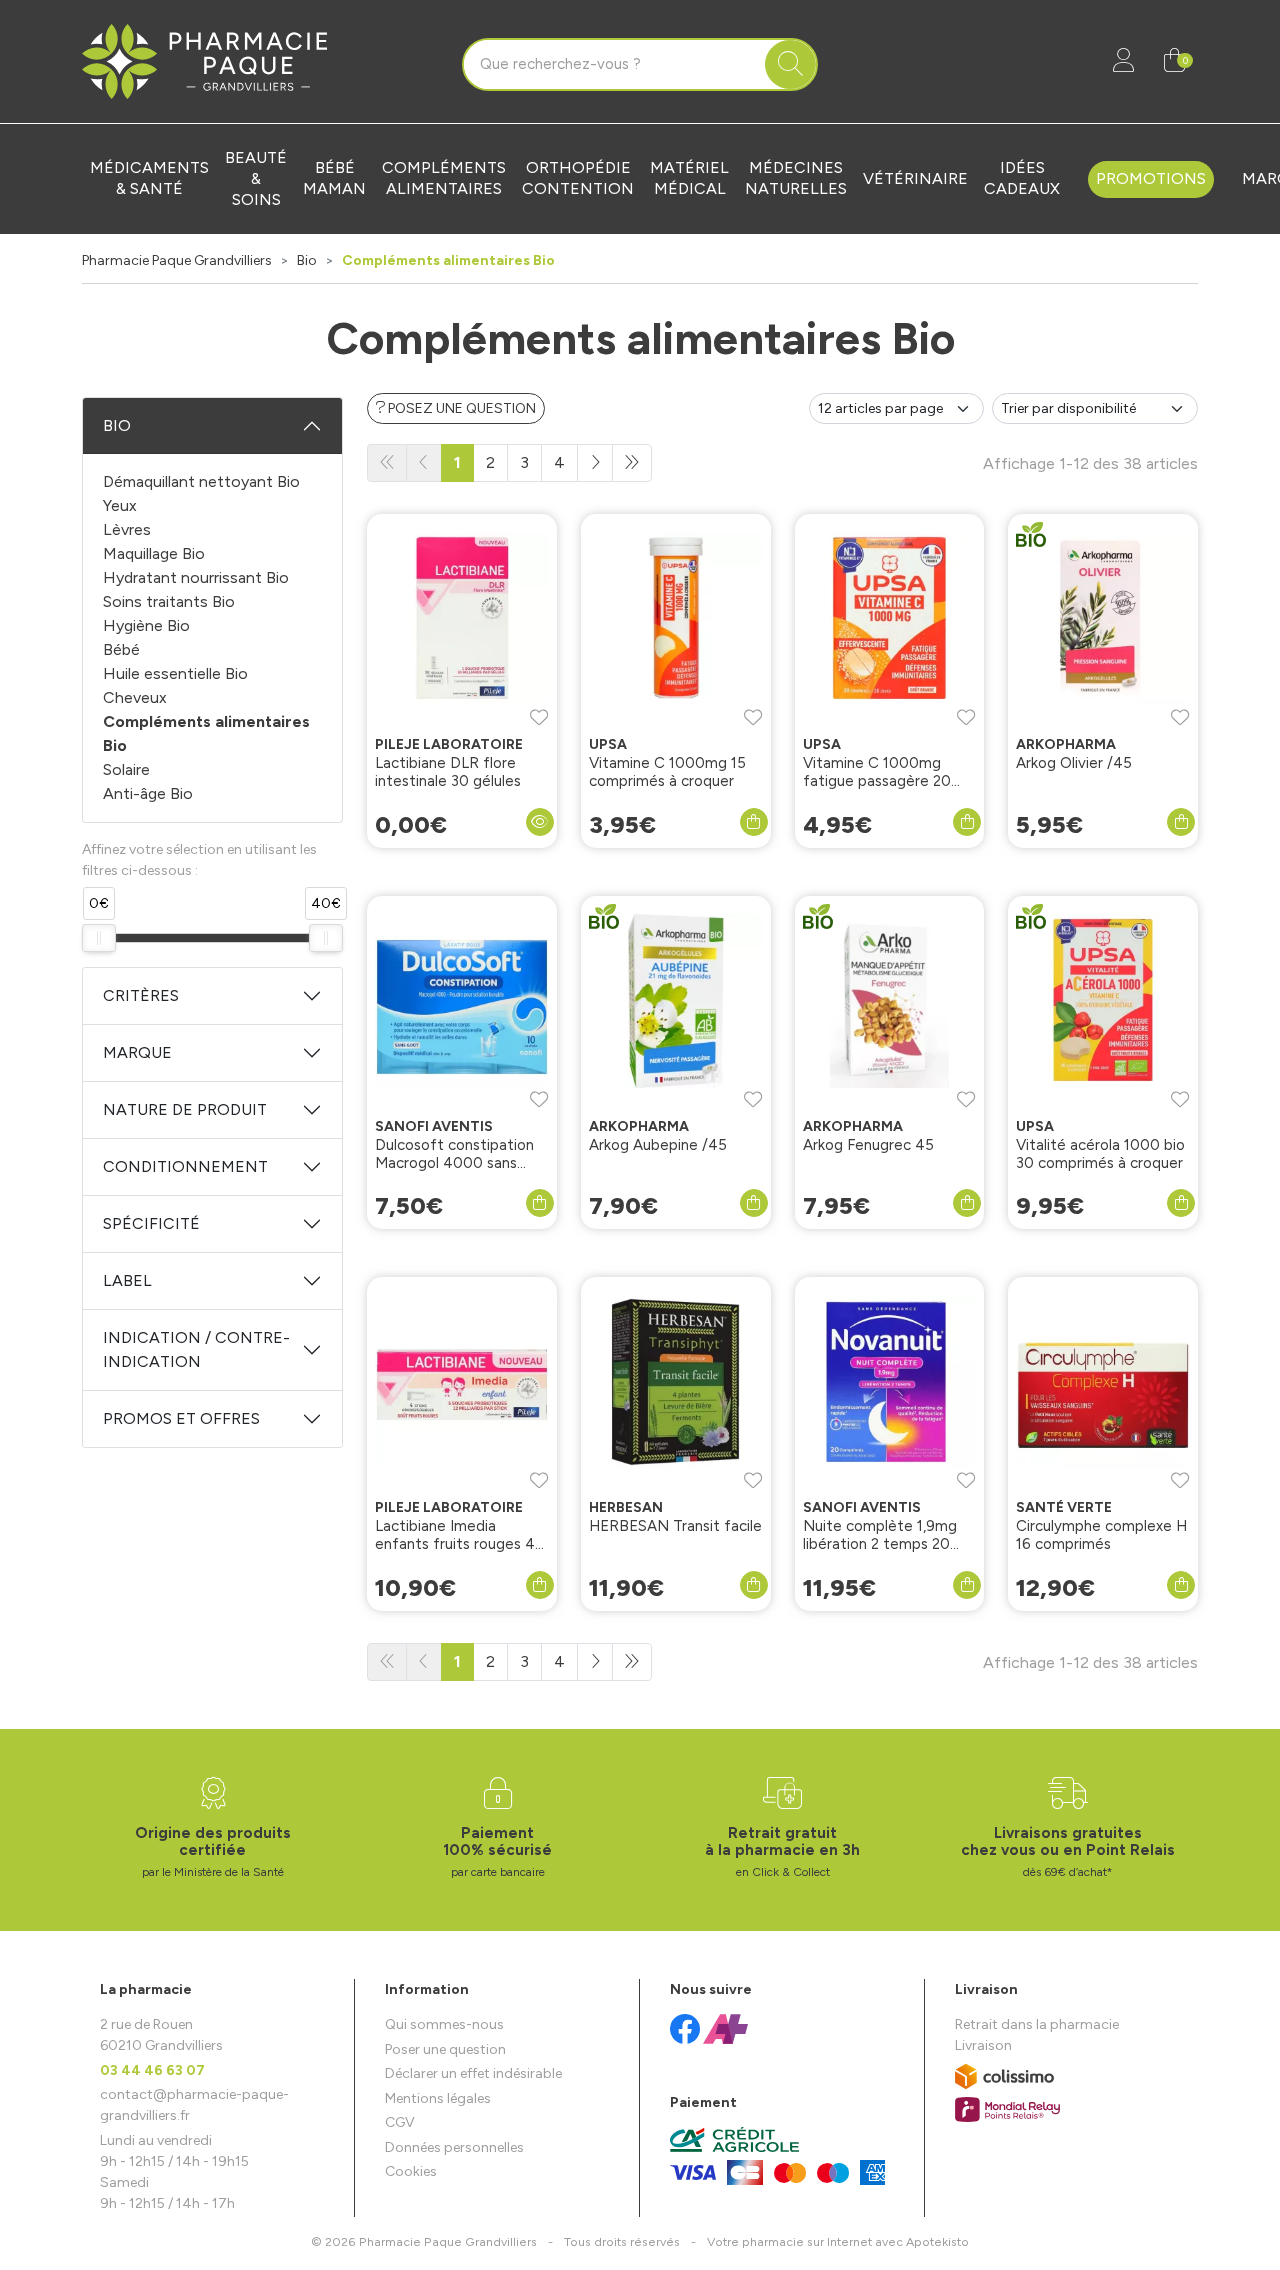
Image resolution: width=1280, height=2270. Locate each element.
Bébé (121, 649)
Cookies (411, 2171)
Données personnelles (454, 2147)
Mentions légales (438, 2098)
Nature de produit (185, 1109)
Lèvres (127, 529)
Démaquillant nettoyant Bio (201, 481)
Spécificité (151, 1223)
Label (127, 1280)
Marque (137, 1052)
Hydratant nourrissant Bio (196, 577)
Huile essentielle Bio (175, 673)
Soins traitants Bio (169, 601)
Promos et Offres (181, 1418)
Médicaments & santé (149, 178)
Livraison (983, 2045)
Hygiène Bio (146, 625)
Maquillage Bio (154, 553)
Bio (117, 425)
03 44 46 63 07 (152, 2070)
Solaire (126, 769)
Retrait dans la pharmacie (1037, 2024)
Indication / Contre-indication (196, 1349)
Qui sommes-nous (444, 2024)
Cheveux (135, 697)
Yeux (120, 505)
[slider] (99, 938)
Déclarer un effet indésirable (473, 2073)
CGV (400, 2122)
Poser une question (445, 2049)
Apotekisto (838, 2241)
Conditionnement (185, 1166)
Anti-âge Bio (148, 793)
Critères (141, 995)
